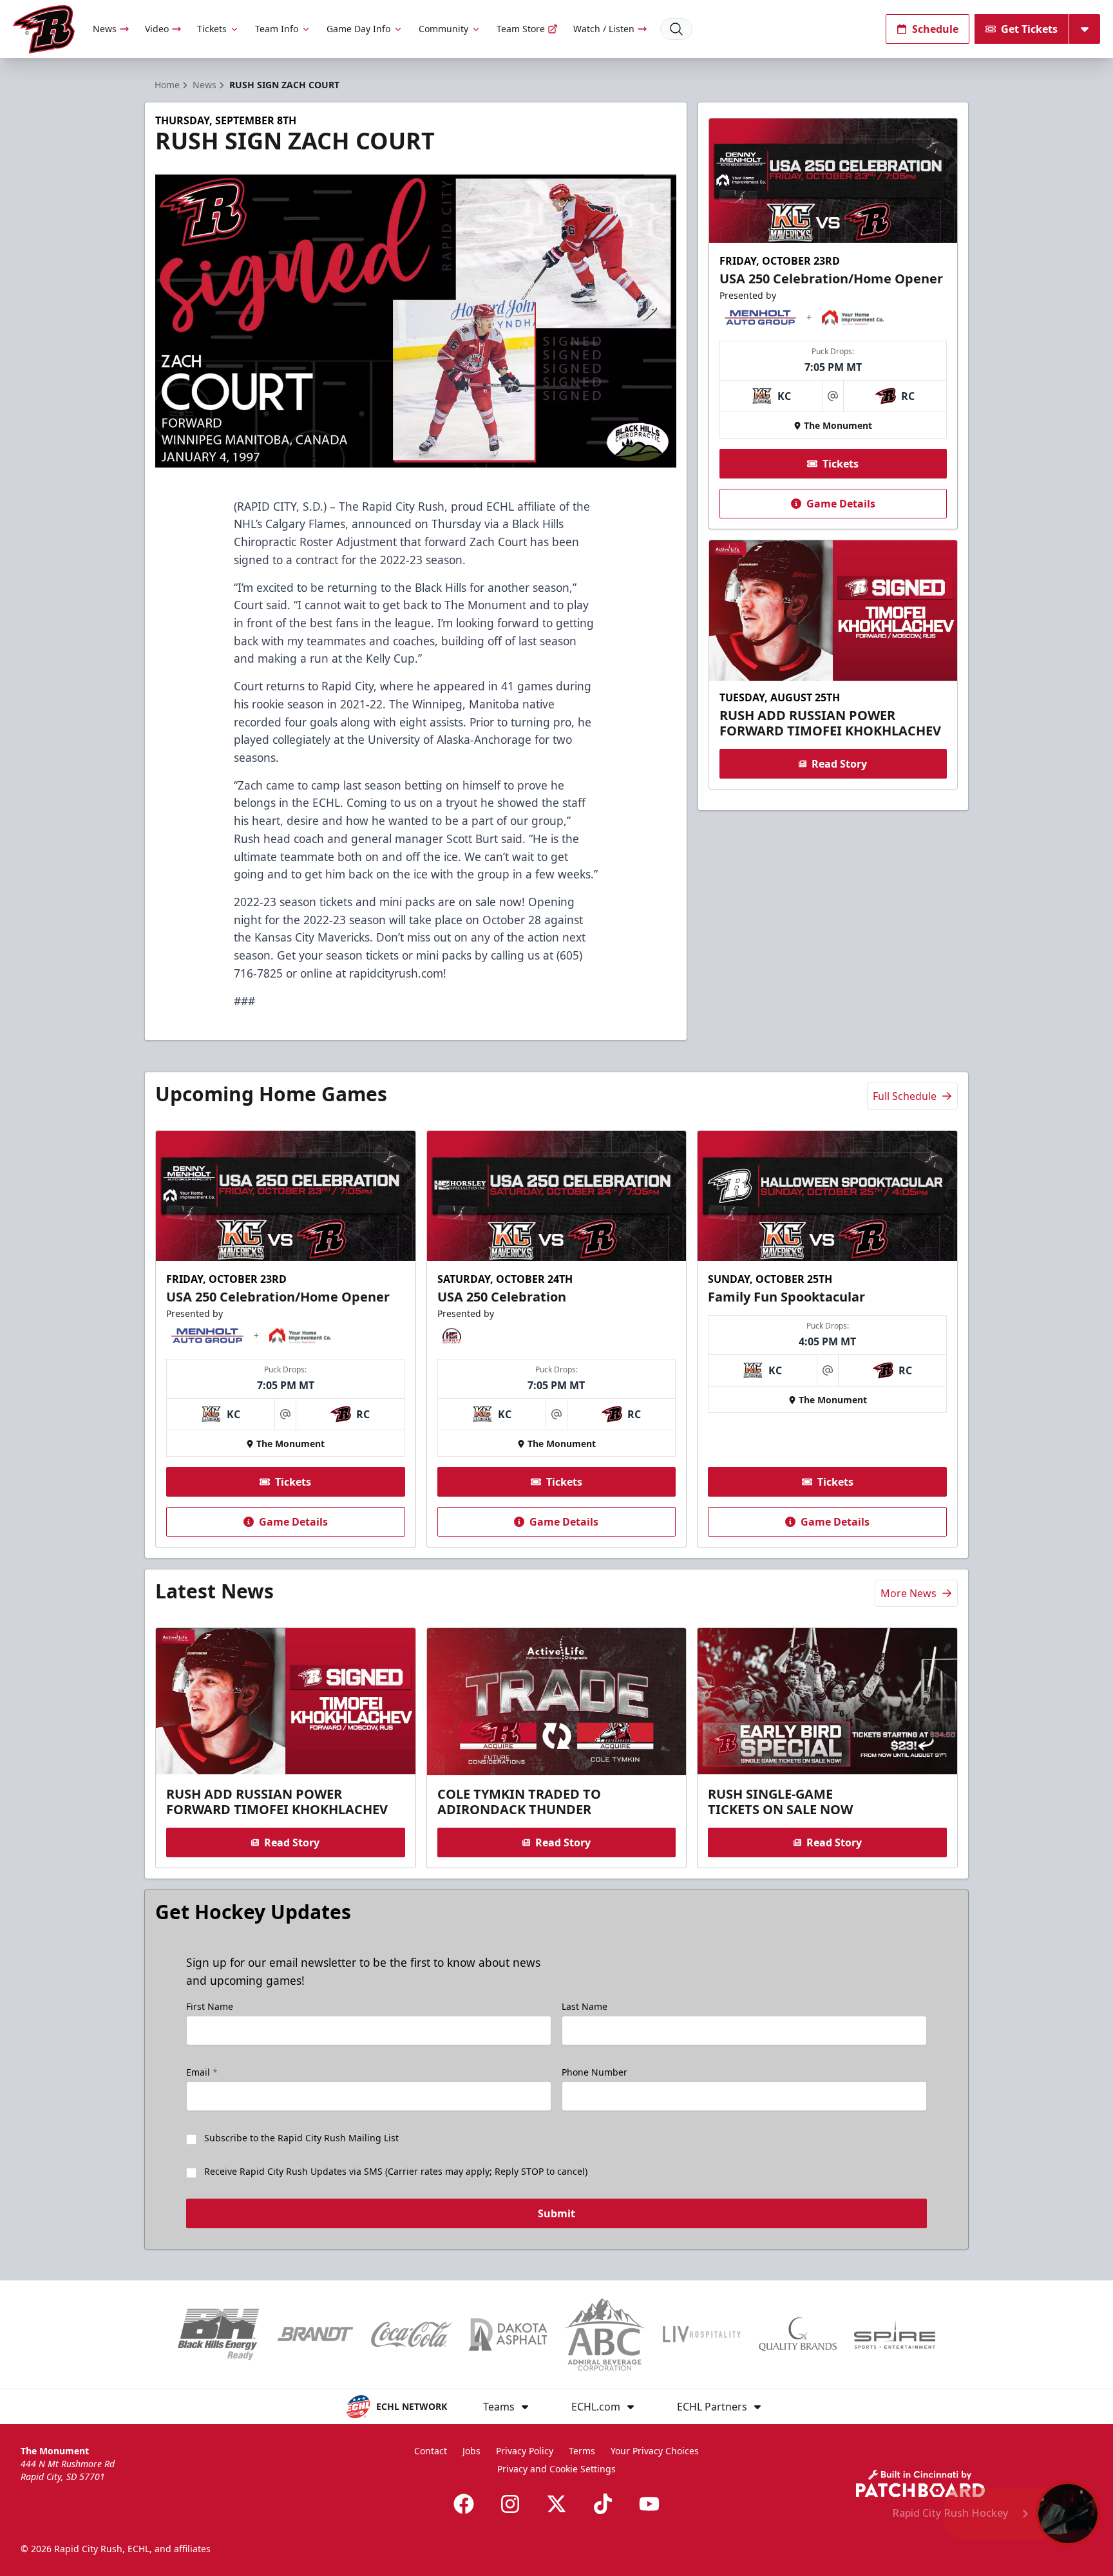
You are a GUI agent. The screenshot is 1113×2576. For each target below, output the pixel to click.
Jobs (471, 2451)
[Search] (676, 29)
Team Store (521, 29)
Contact (431, 2451)
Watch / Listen (604, 29)
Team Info (277, 29)
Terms (582, 2451)
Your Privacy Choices (655, 2451)
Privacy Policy (525, 2451)
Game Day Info (358, 29)
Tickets (212, 29)
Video (157, 29)
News (105, 29)
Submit (556, 2213)
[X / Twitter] (556, 2504)
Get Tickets (1029, 29)
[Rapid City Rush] (44, 29)
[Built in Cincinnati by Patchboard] (920, 2484)
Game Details (841, 504)
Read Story (839, 764)
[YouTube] (649, 2504)
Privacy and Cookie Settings (556, 2469)
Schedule (935, 29)
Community (443, 29)
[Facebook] (464, 2504)
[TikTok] (603, 2504)
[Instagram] (510, 2504)
